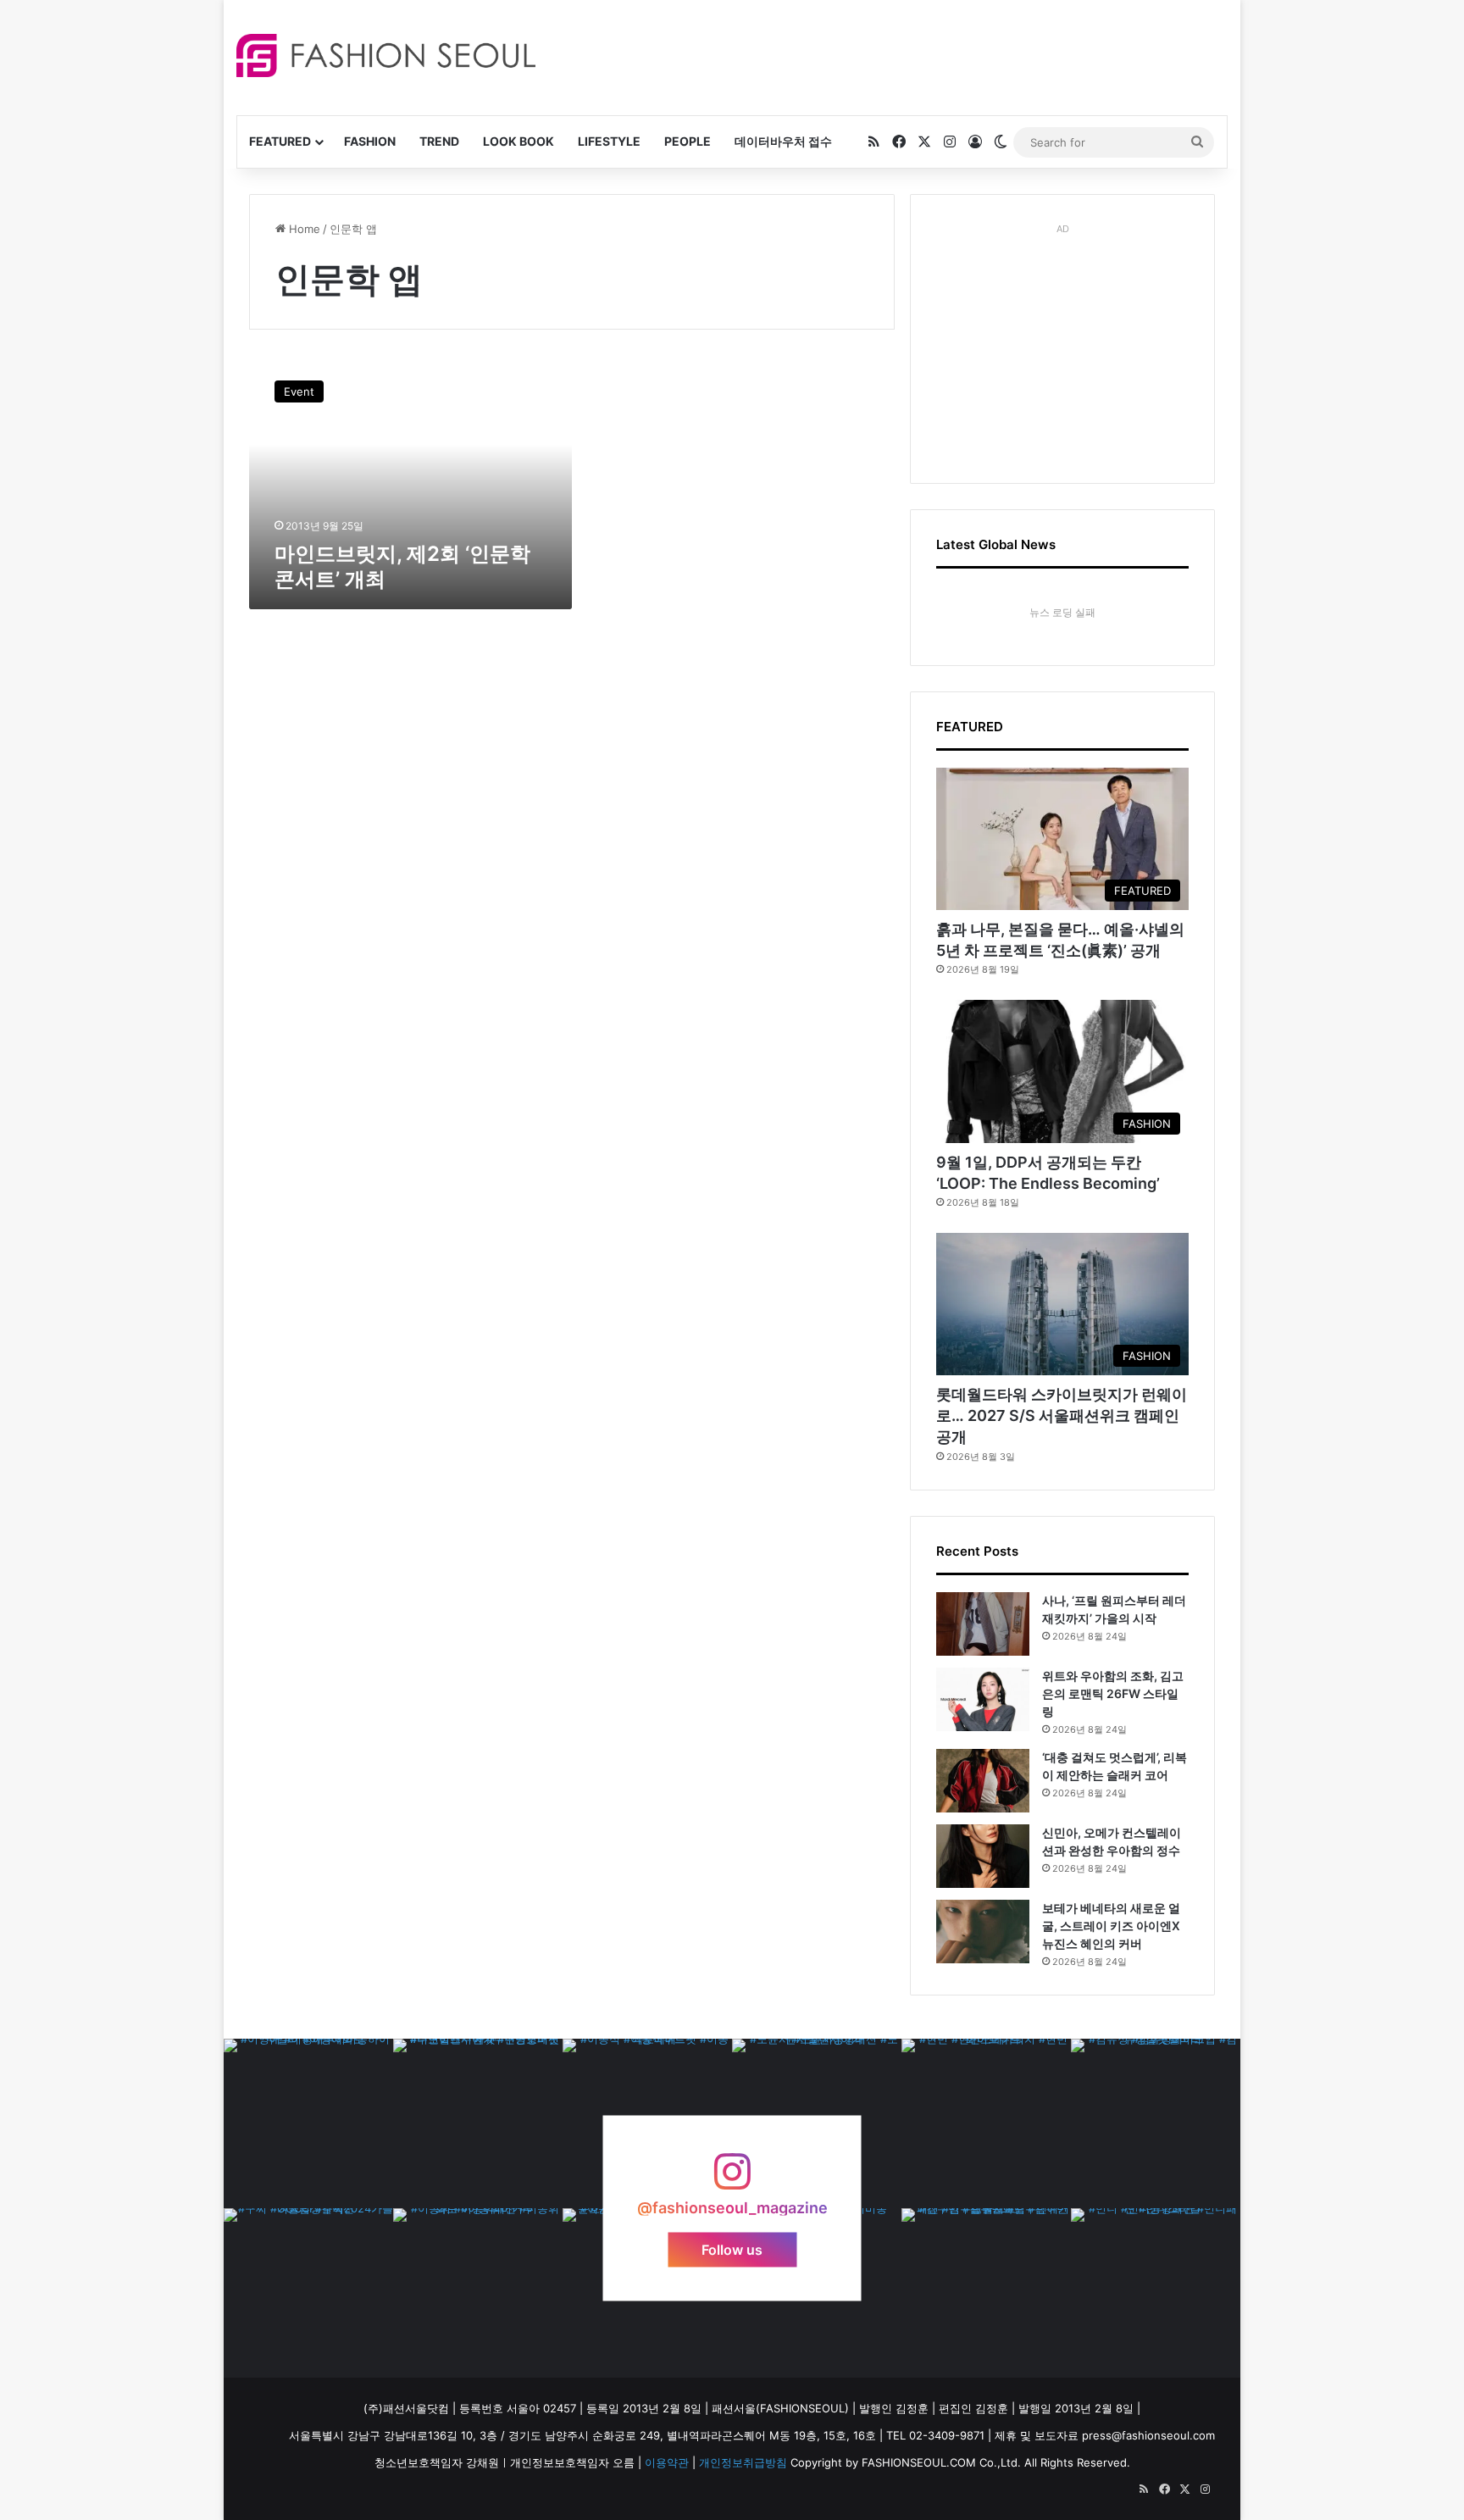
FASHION (370, 141)
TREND (439, 141)
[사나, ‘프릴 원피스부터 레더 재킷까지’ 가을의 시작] (983, 1624)
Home (303, 229)
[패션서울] (386, 56)
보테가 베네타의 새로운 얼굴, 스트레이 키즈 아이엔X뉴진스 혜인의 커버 (1111, 1926)
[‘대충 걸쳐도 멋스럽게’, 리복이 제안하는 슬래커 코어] (983, 1781)
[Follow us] (732, 2180)
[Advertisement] (884, 55)
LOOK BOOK (518, 141)
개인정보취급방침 (743, 2462)
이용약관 (667, 2462)
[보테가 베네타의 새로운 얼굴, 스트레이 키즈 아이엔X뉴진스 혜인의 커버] (983, 1932)
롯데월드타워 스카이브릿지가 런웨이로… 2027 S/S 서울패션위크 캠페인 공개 (1062, 1415)
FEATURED (280, 141)
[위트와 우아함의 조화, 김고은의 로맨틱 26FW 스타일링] (983, 1699)
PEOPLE (688, 141)
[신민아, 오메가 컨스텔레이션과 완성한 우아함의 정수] (983, 1856)
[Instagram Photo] (308, 2123)
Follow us (732, 2249)
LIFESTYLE (609, 141)
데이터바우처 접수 (783, 141)
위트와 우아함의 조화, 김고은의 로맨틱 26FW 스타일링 (1113, 1693)
